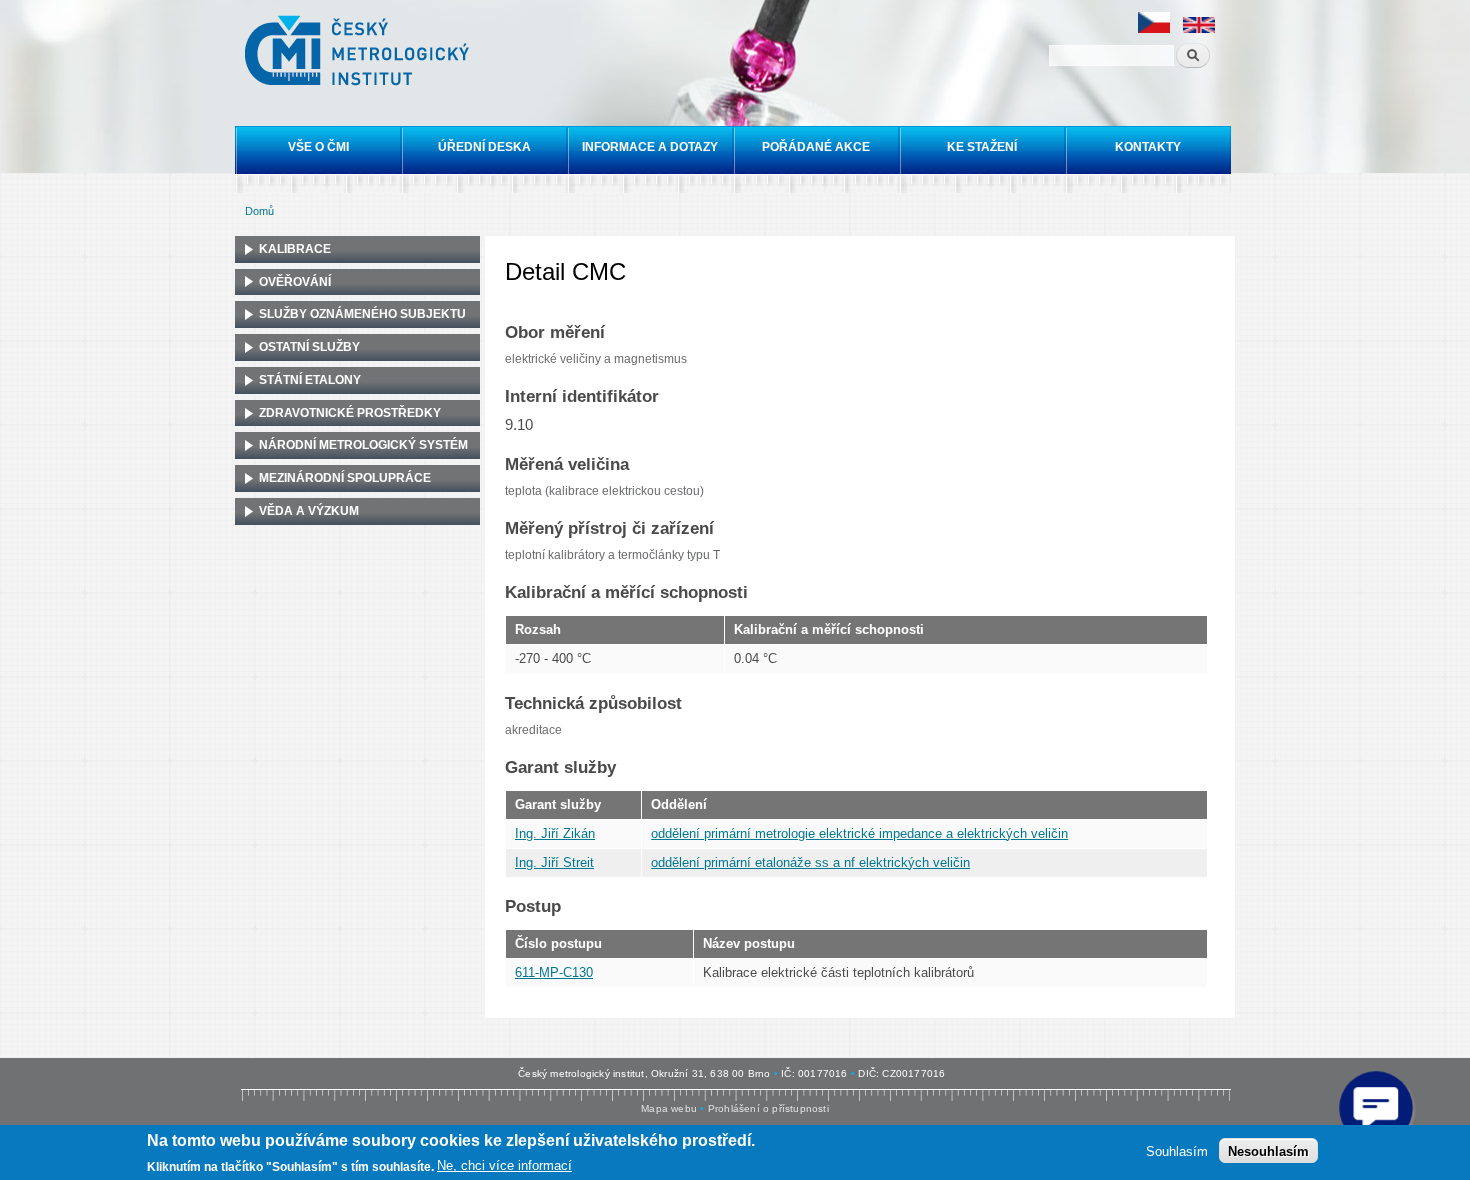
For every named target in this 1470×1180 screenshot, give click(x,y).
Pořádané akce (816, 147)
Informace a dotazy (650, 147)
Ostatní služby (309, 347)
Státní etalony (310, 380)
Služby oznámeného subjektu (362, 314)
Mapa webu (669, 1108)
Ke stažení (982, 147)
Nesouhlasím (1268, 1150)
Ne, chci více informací (504, 1165)
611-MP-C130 (554, 972)
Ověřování (295, 282)
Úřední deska (484, 147)
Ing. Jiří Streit (554, 862)
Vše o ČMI (318, 147)
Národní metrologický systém (363, 445)
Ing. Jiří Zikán (555, 833)
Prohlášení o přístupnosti (768, 1108)
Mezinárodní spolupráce (345, 478)
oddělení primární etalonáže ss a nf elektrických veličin (810, 862)
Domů (259, 211)
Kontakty (1148, 147)
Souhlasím (1177, 1150)
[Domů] (359, 53)
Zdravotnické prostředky (350, 413)
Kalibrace (295, 249)
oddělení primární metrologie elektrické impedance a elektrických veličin (859, 833)
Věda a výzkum (309, 511)
